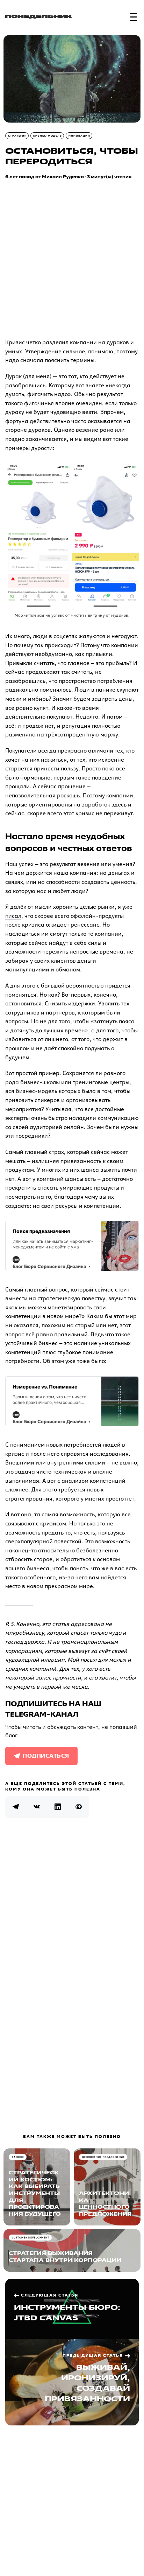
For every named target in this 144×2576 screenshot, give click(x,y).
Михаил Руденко (63, 177)
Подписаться (46, 1756)
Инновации (79, 136)
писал (13, 916)
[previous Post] (72, 2382)
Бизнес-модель (48, 136)
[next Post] (72, 2309)
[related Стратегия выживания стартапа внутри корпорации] (72, 2250)
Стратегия (17, 136)
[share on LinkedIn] (58, 1807)
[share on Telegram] (16, 1807)
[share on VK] (37, 1807)
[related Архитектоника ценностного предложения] (107, 2187)
